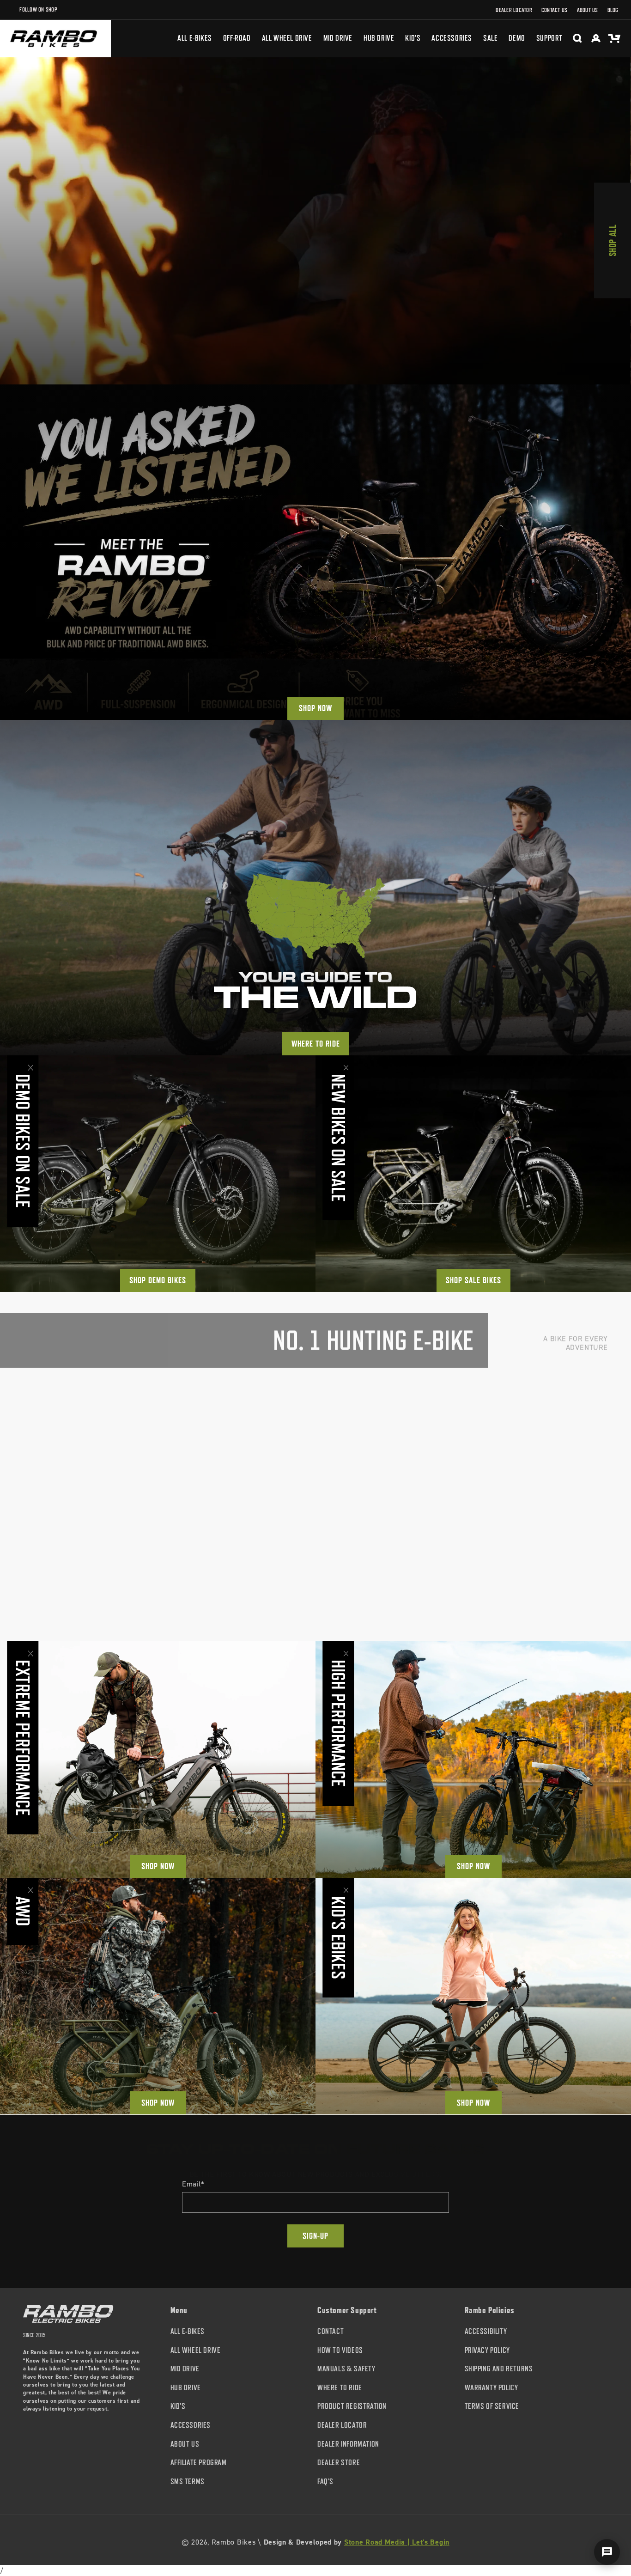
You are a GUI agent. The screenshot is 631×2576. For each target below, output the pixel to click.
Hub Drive (186, 2388)
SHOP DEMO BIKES (158, 1280)
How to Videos (340, 2350)
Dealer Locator (514, 10)
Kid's (178, 2407)
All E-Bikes (188, 2331)
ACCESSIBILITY (486, 2331)
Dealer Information (348, 2444)
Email (193, 2184)
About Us (588, 10)
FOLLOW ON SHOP (38, 9)
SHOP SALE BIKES (473, 1280)
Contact (331, 2331)
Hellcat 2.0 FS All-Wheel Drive (534, 1584)
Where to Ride (316, 1044)
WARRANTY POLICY (491, 2388)
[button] (452, 38)
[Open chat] (607, 2552)
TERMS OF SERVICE (492, 2407)
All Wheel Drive (196, 2350)
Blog (613, 10)
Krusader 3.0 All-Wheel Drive (237, 1580)
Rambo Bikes (234, 2542)
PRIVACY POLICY (487, 2350)
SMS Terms (188, 2482)
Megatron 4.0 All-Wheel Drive (392, 1580)
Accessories (191, 2425)
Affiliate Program (199, 2463)
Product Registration (352, 2407)
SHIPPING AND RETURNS (499, 2369)
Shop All (613, 241)
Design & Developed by (357, 2542)
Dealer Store (339, 2463)
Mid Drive (185, 2369)
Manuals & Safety (346, 2369)
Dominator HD (50, 1580)
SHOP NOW (315, 708)
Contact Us (555, 10)
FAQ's (325, 2482)
